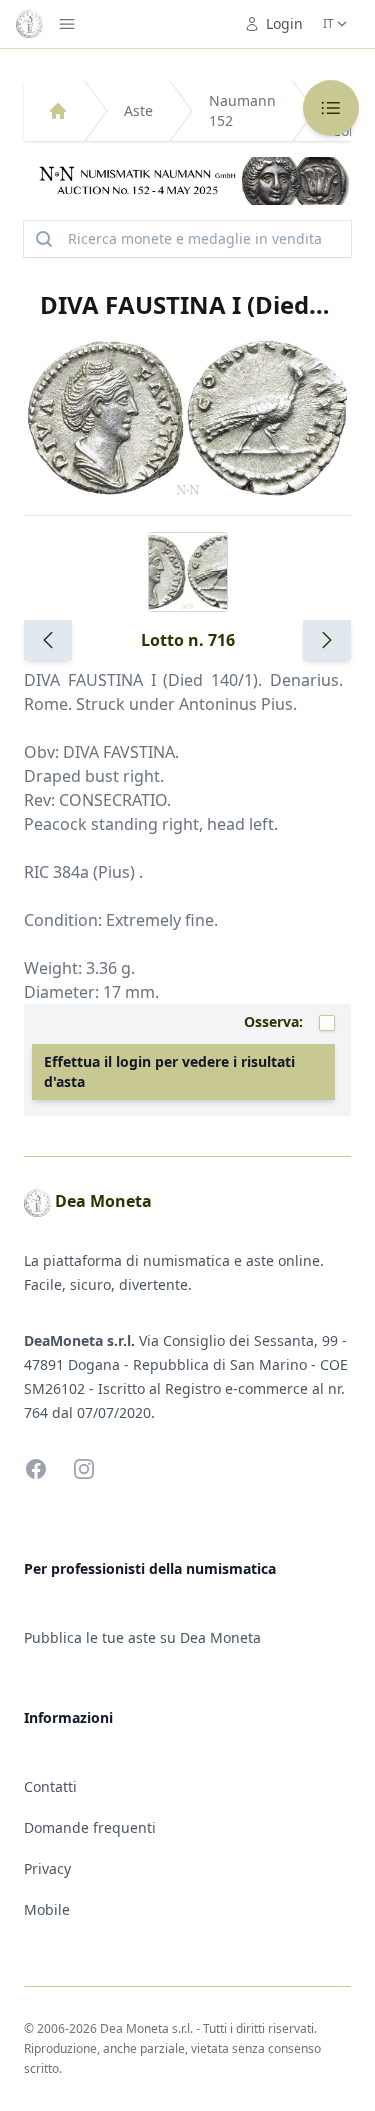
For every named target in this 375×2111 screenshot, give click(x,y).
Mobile (47, 1909)
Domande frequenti (90, 1827)
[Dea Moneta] (58, 111)
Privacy (47, 1868)
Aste (138, 110)
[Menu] (67, 24)
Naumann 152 (242, 110)
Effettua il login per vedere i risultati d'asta (169, 1071)
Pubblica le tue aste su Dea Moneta (142, 1637)
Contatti (50, 1786)
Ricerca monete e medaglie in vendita (195, 238)
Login (284, 23)
